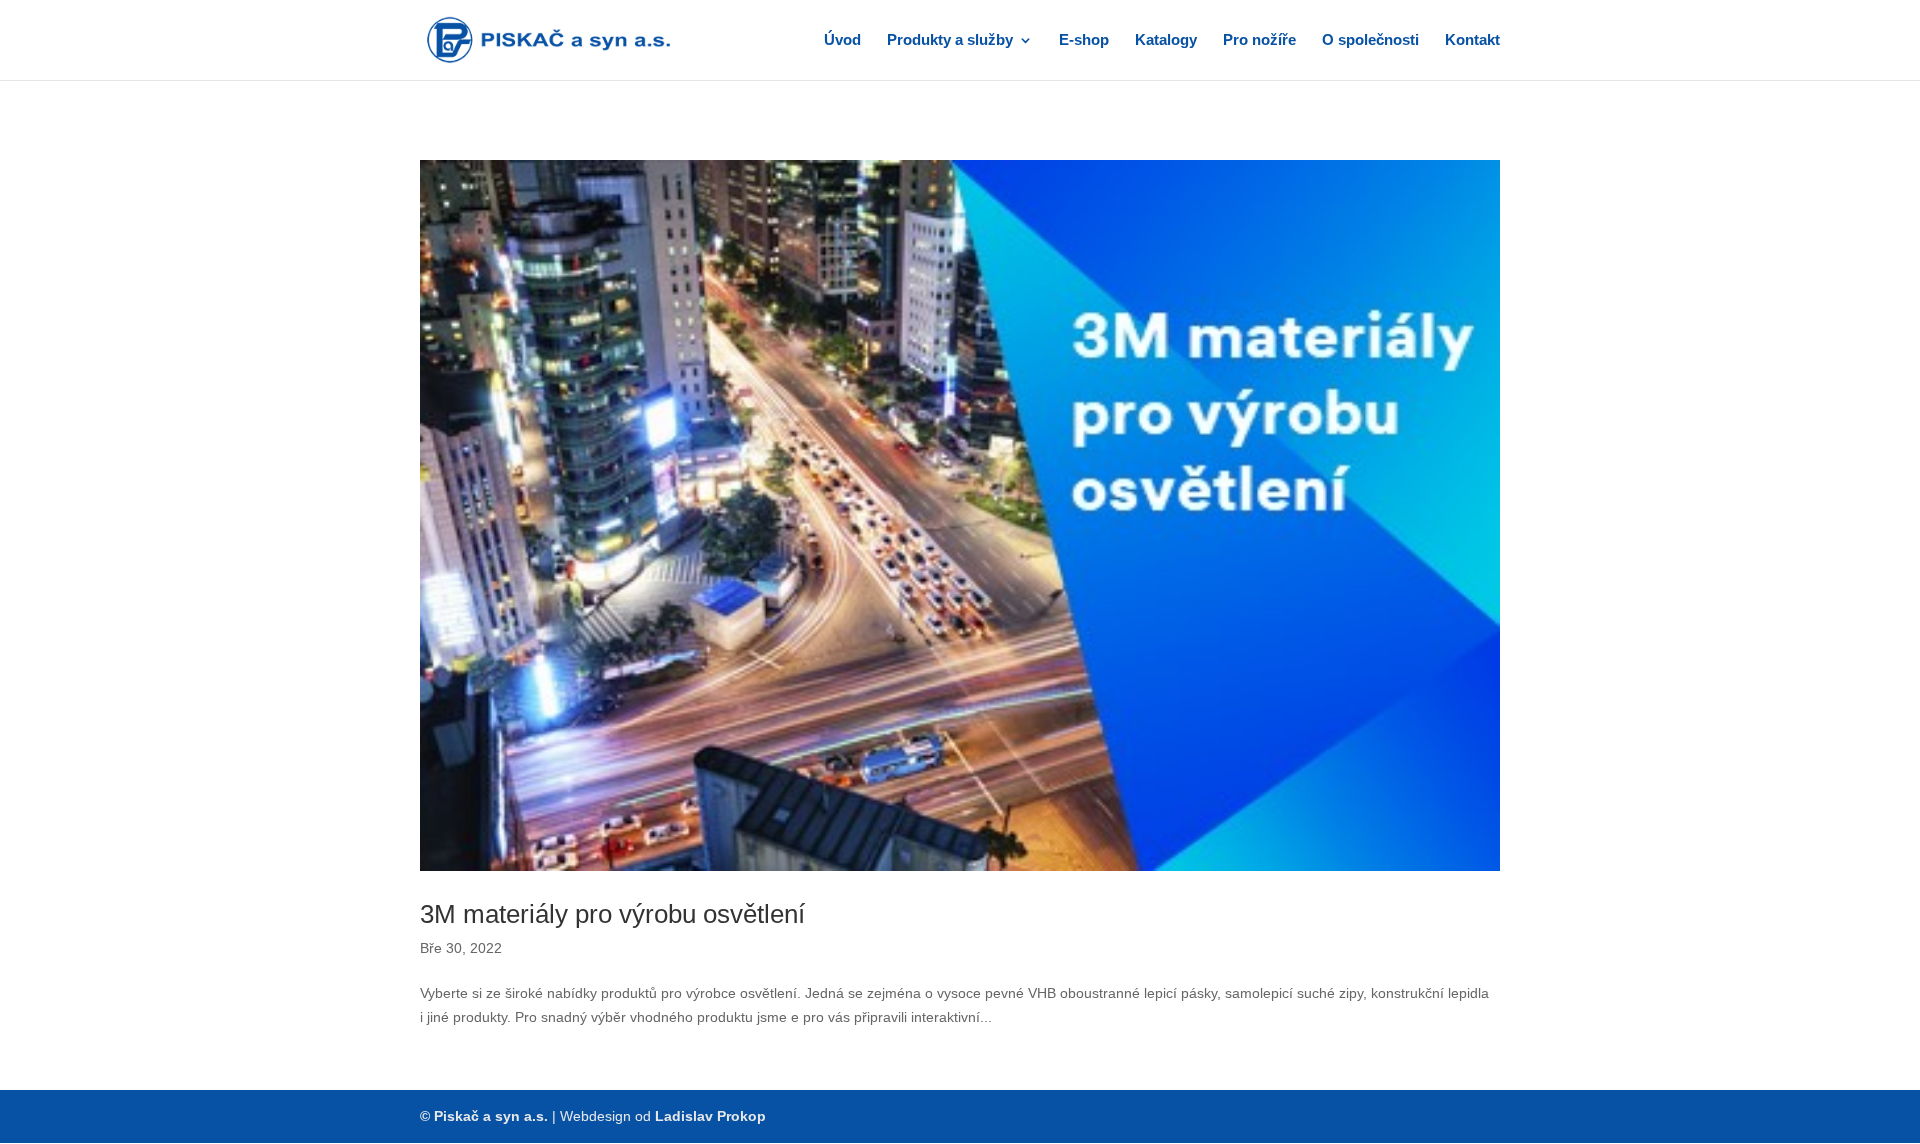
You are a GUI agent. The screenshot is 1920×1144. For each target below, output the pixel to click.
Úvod (842, 40)
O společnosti (1370, 40)
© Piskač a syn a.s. (484, 1116)
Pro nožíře (1259, 40)
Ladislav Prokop (710, 1116)
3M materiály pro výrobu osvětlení (612, 914)
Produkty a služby (950, 40)
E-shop (1084, 40)
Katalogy (1166, 40)
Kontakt (1472, 40)
